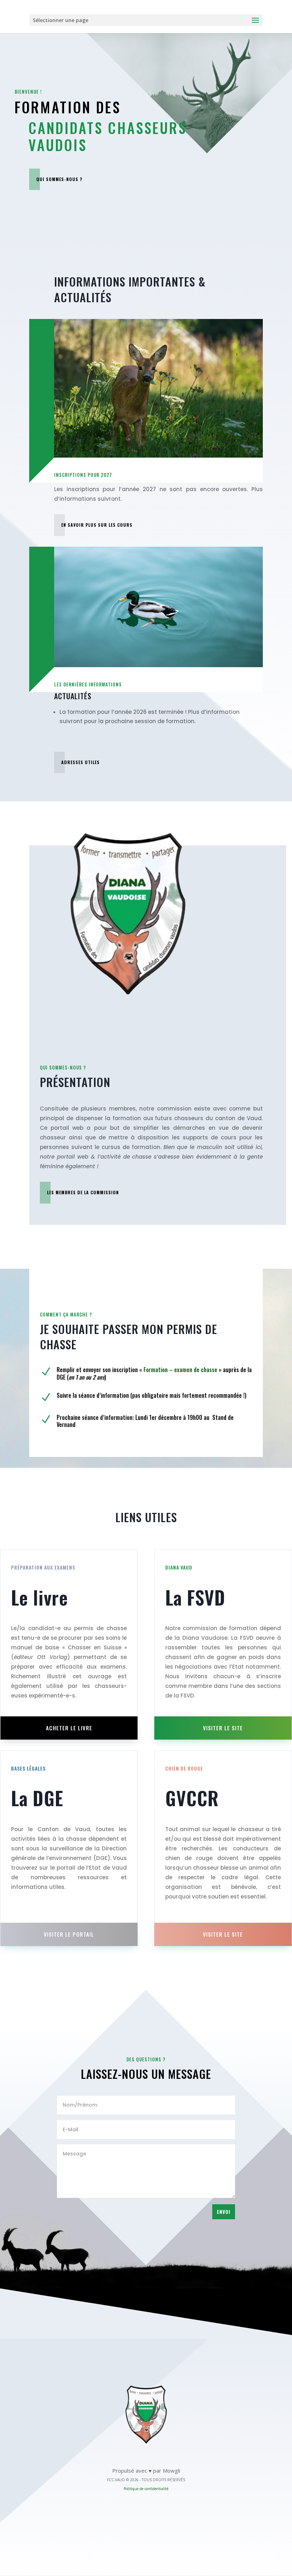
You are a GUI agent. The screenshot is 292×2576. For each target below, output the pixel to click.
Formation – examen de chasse (180, 1370)
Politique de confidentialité (146, 2489)
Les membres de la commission (83, 1192)
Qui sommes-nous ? (59, 179)
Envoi (224, 2212)
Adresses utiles (80, 762)
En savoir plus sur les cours (97, 525)
